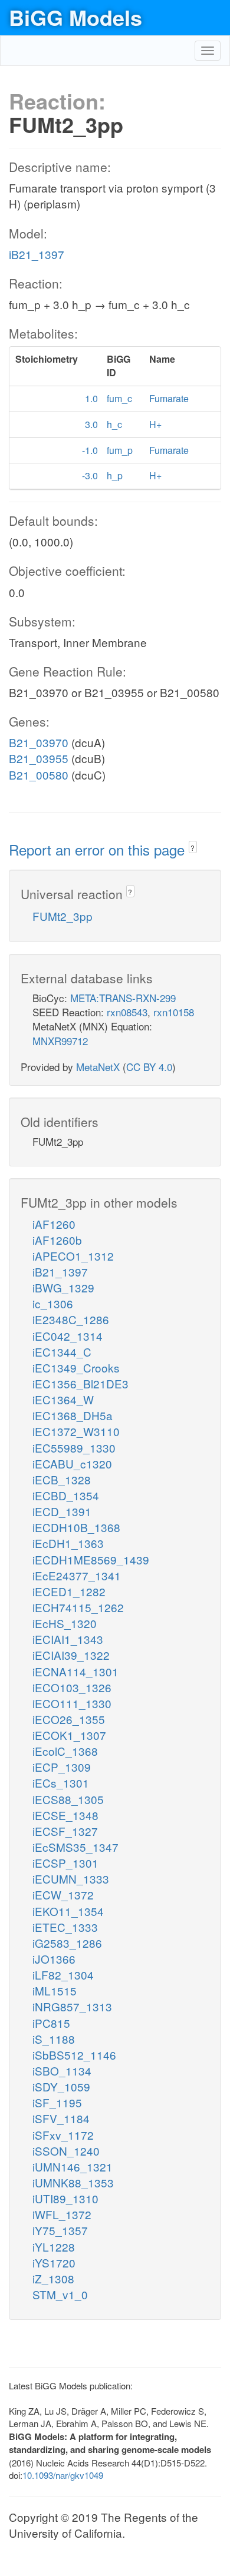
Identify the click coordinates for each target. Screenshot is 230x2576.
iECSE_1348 (65, 1815)
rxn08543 (127, 1012)
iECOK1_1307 (69, 1735)
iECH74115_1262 (78, 1607)
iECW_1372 (63, 1894)
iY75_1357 (60, 2230)
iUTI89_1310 (65, 2198)
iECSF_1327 (65, 1831)
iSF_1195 (57, 2102)
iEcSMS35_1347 (75, 1847)
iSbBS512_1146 (74, 2055)
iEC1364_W (63, 1399)
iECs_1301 (61, 1783)
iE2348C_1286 (71, 1319)
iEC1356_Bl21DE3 (80, 1383)
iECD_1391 (62, 1511)
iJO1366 (54, 1959)
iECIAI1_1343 (68, 1639)
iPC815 (51, 2023)
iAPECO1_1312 (73, 1256)
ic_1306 (53, 1303)
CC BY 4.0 (149, 1067)
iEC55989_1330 (74, 1448)
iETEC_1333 (65, 1927)
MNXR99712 (60, 1041)
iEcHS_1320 (65, 1623)
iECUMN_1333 (71, 1879)
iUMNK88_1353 (73, 2182)
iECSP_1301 (65, 1863)
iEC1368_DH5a (73, 1415)
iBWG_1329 (63, 1287)
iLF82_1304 (63, 1975)
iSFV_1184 (61, 2118)
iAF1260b (57, 1240)
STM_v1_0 (60, 2294)
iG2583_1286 (67, 1943)
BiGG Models (75, 17)
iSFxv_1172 (63, 2135)
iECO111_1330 (72, 1703)
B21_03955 (39, 758)
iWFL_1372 (62, 2214)
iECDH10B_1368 (76, 1527)
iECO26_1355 (69, 1719)
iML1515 (55, 1990)
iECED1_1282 (69, 1591)
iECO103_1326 (72, 1687)
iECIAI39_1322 (71, 1655)
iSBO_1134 (62, 2071)
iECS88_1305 (68, 1799)
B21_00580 (39, 775)
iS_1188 (54, 2039)
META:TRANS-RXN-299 (123, 998)
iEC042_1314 (68, 1336)
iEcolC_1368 (65, 1751)
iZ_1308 (53, 2278)
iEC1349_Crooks (76, 1367)
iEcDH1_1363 (68, 1543)
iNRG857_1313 (72, 2006)
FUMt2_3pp (63, 916)
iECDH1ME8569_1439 (91, 1559)
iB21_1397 (37, 254)
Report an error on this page (99, 849)
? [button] (193, 848)
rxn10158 (174, 1012)
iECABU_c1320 (72, 1463)
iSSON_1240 (66, 2151)
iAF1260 (54, 1224)
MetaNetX (98, 1067)
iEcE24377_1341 (77, 1575)
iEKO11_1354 (68, 1911)
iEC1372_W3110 (76, 1431)
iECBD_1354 (66, 1495)
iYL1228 (54, 2247)
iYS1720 (54, 2262)
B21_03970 (39, 742)
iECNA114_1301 (75, 1671)
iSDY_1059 (61, 2086)
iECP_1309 (62, 1767)
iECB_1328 (62, 1479)
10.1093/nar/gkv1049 (63, 2475)
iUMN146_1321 (73, 2166)
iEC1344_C (62, 1352)
